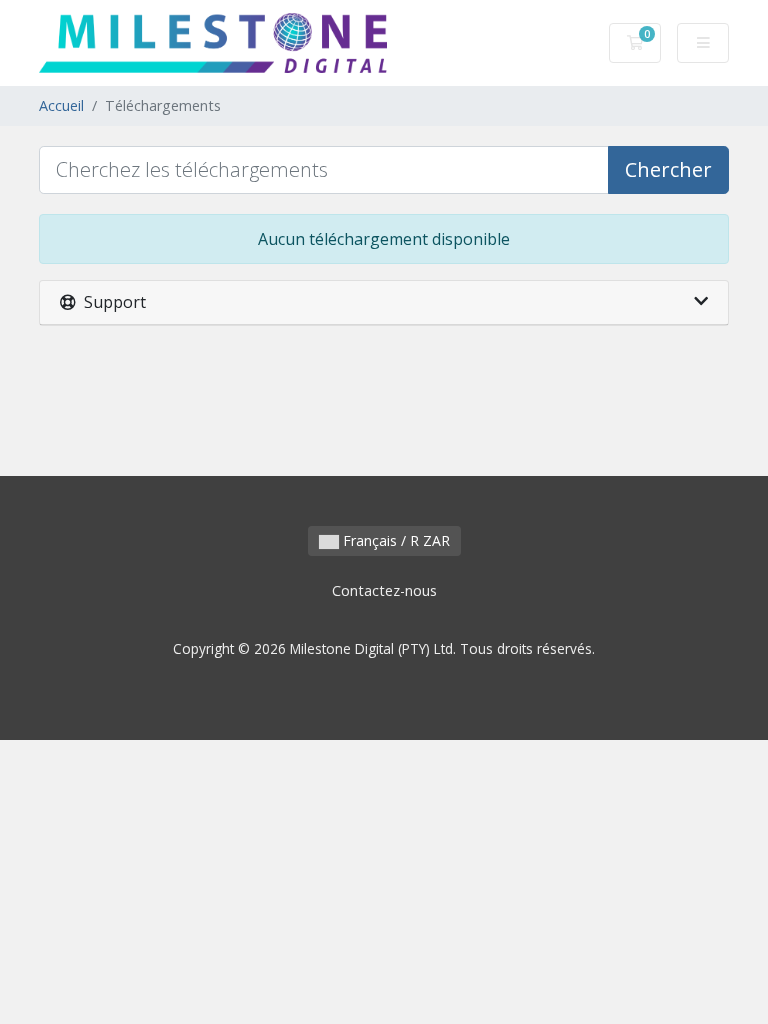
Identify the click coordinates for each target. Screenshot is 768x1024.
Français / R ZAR (394, 540)
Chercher (668, 169)
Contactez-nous (384, 590)
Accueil (61, 105)
